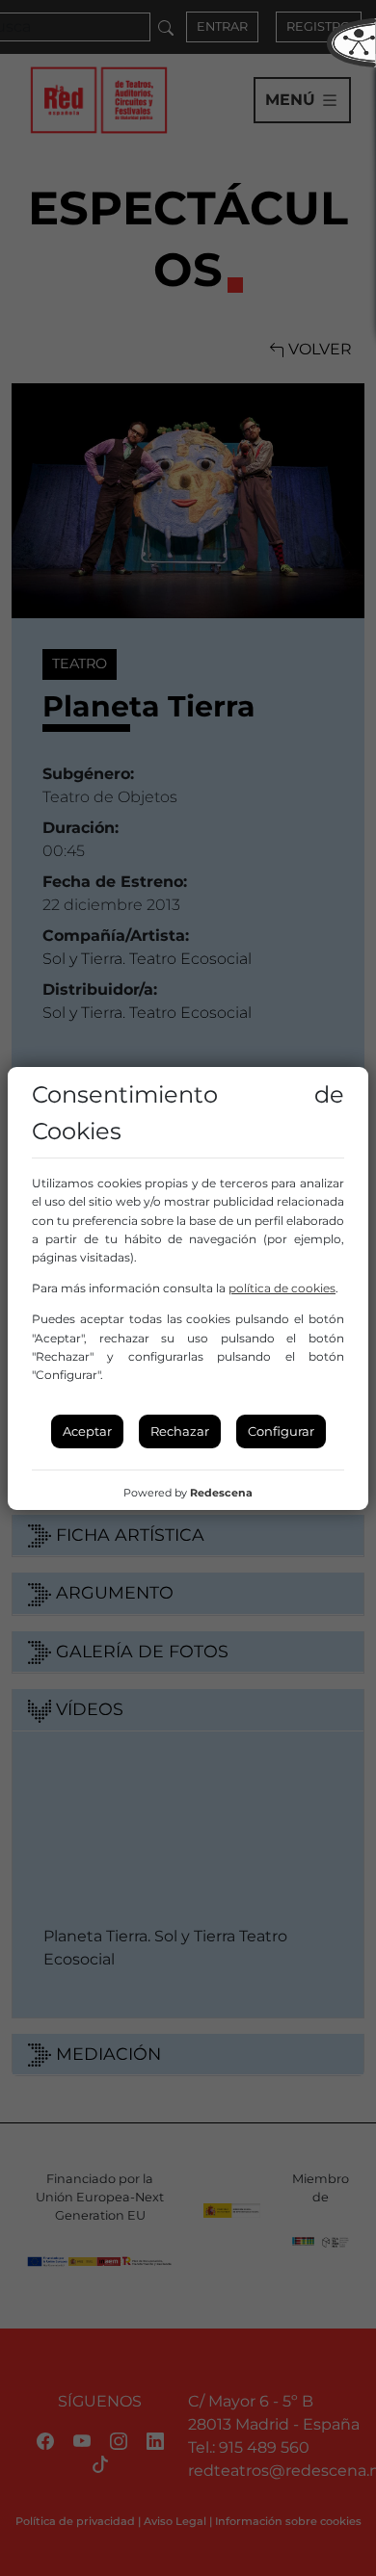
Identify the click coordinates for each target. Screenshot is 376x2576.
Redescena (221, 1493)
